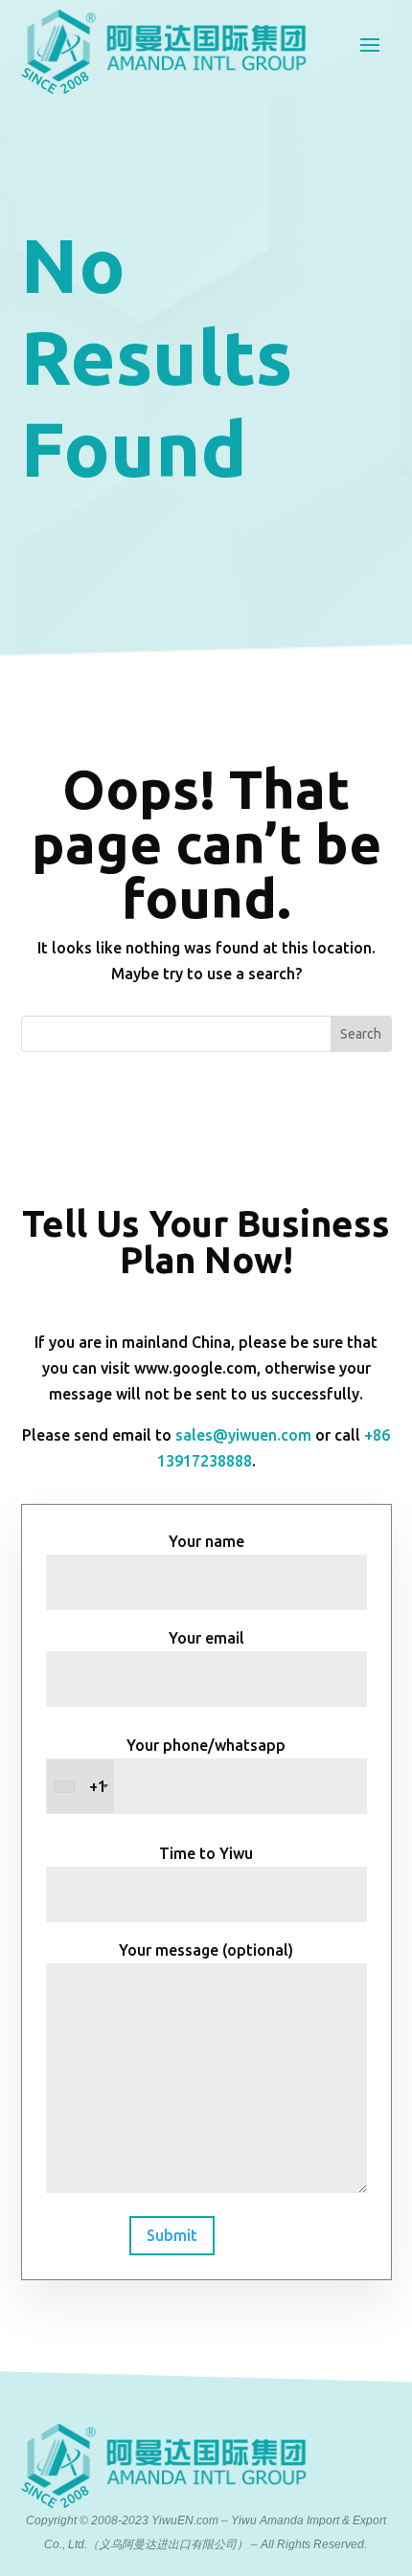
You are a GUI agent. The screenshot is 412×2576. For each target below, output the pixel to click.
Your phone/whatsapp (188, 1766)
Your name (206, 1541)
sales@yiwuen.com (243, 1435)
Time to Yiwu (206, 1853)
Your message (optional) (206, 1950)
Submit (172, 2235)
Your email (206, 1638)
